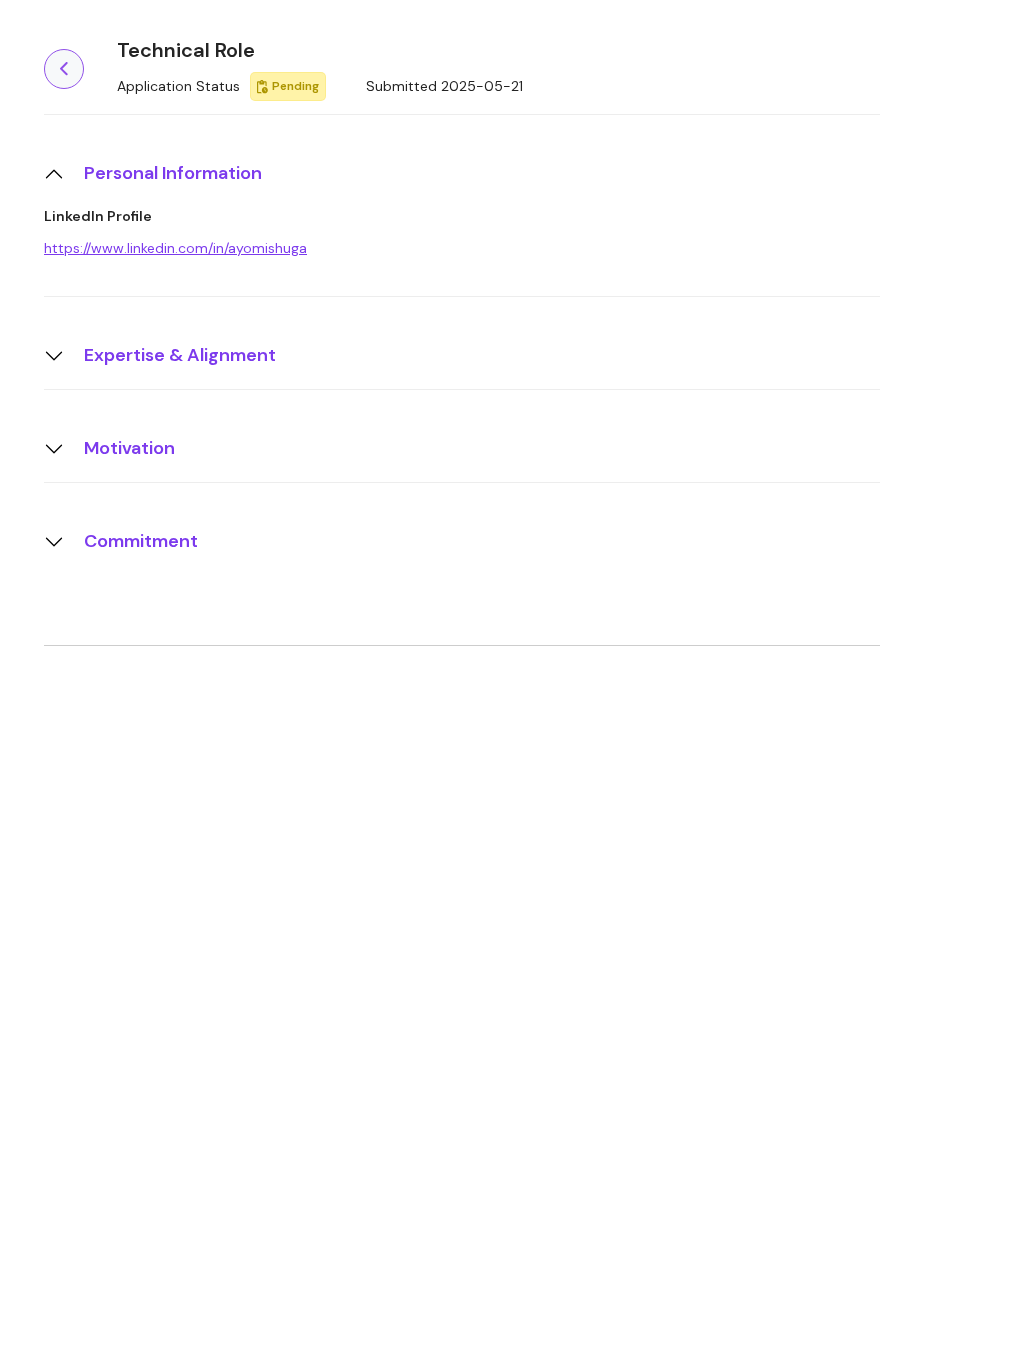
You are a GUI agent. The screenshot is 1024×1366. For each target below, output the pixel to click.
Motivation (129, 448)
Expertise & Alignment (180, 355)
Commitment (141, 541)
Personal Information (173, 173)
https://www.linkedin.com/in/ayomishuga (175, 248)
